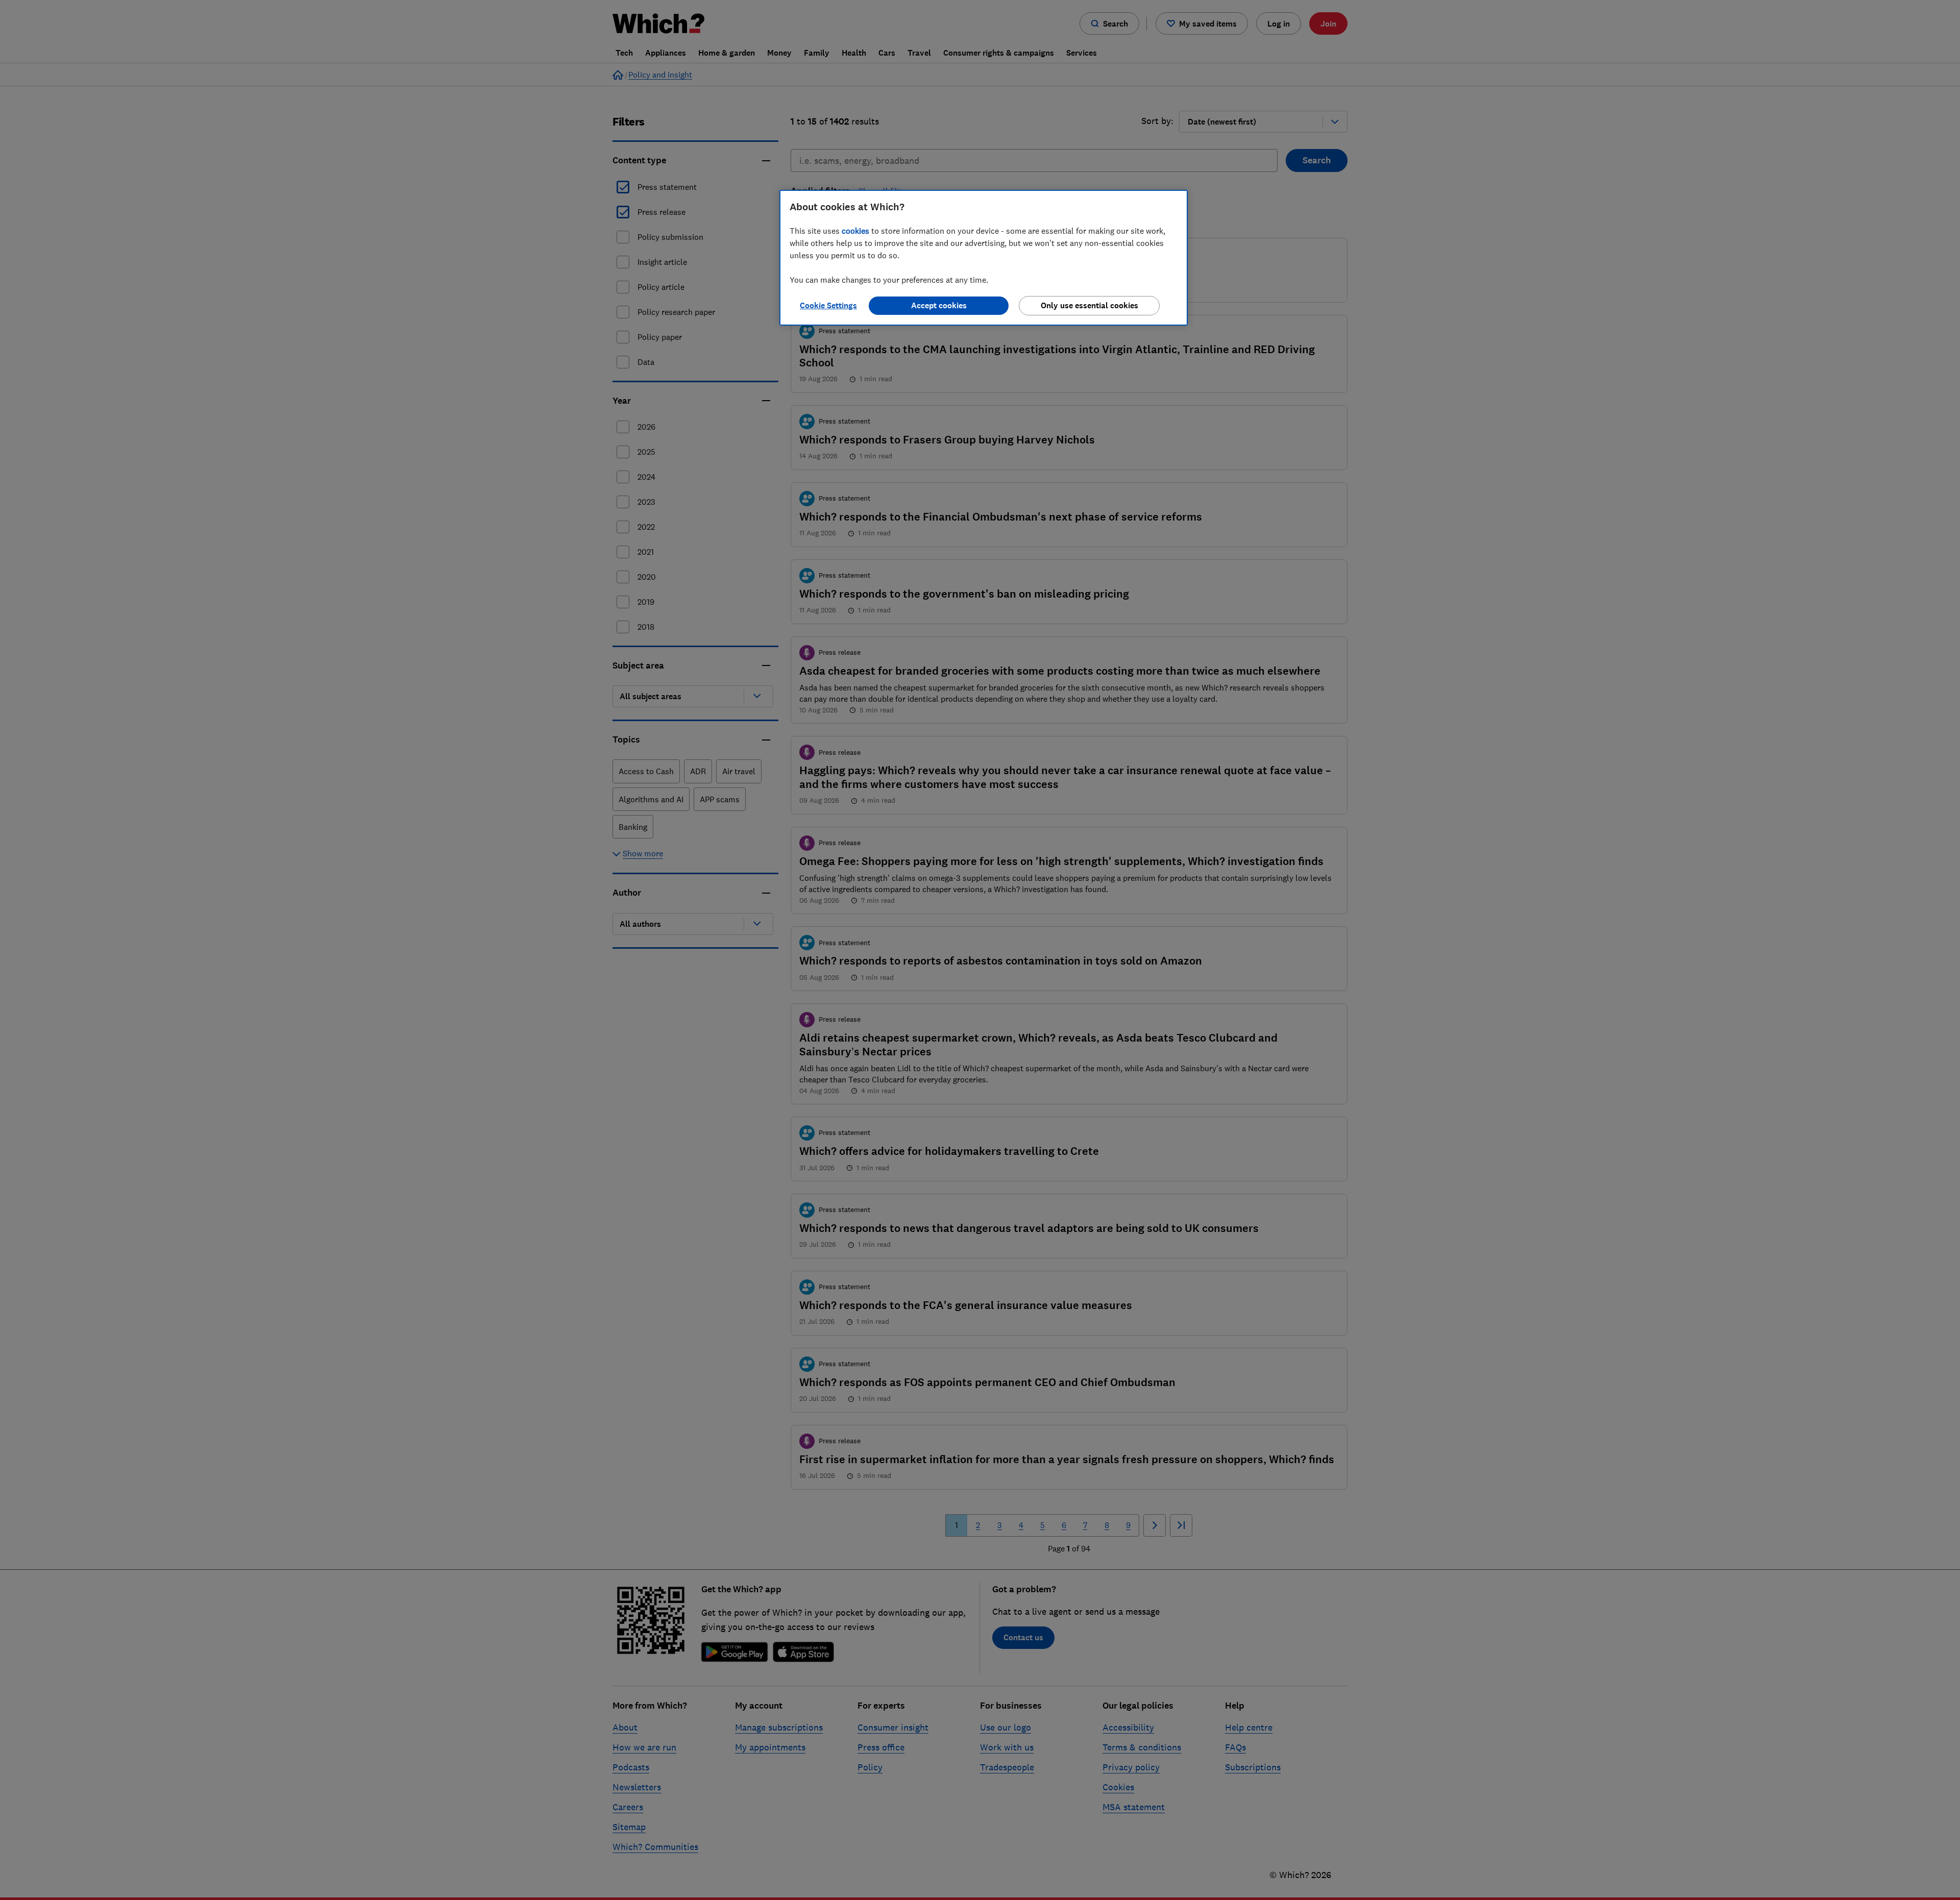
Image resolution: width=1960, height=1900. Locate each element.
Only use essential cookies (1089, 305)
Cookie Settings (828, 305)
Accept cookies (939, 305)
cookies (855, 231)
